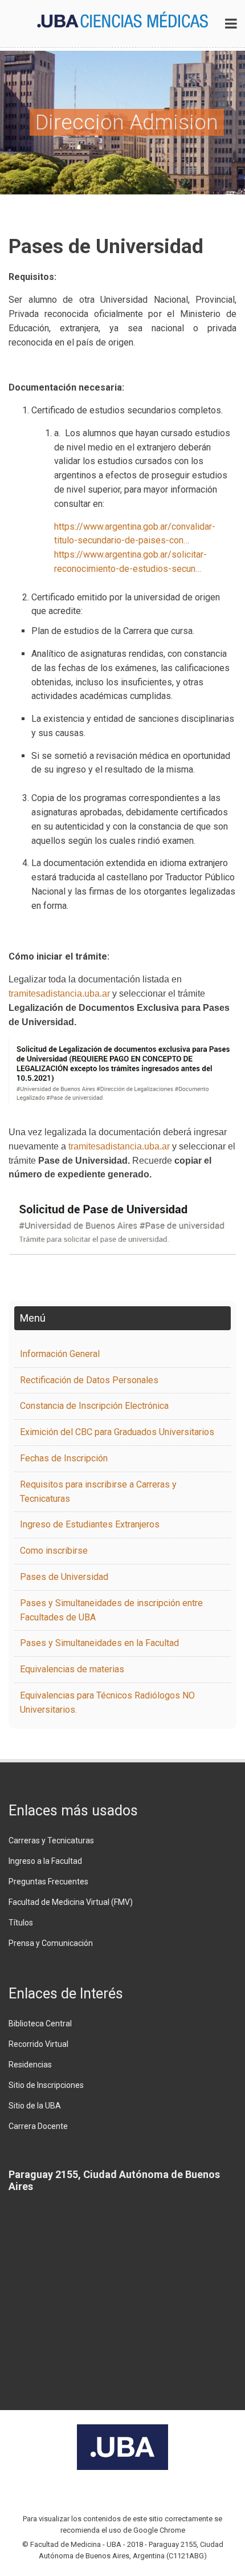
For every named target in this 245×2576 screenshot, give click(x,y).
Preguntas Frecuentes (48, 1882)
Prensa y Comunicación (51, 1943)
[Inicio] (122, 19)
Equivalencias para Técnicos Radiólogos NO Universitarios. (107, 1703)
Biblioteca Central (40, 2024)
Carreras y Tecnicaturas (51, 1840)
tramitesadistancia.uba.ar (59, 994)
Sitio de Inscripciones (46, 2085)
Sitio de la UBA (35, 2106)
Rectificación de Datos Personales (89, 1380)
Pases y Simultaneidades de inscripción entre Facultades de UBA (111, 1610)
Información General (60, 1354)
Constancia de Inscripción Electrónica (94, 1406)
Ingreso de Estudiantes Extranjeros (90, 1524)
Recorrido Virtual (38, 2044)
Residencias (30, 2065)
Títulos (21, 1923)
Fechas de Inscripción (64, 1458)
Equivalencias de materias (72, 1669)
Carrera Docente (38, 2126)
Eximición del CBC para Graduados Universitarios (117, 1432)
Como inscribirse (54, 1551)
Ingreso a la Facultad (45, 1861)
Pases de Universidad (64, 1577)
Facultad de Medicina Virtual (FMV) (71, 1902)
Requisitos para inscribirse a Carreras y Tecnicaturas (98, 1492)
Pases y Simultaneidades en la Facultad (99, 1643)
